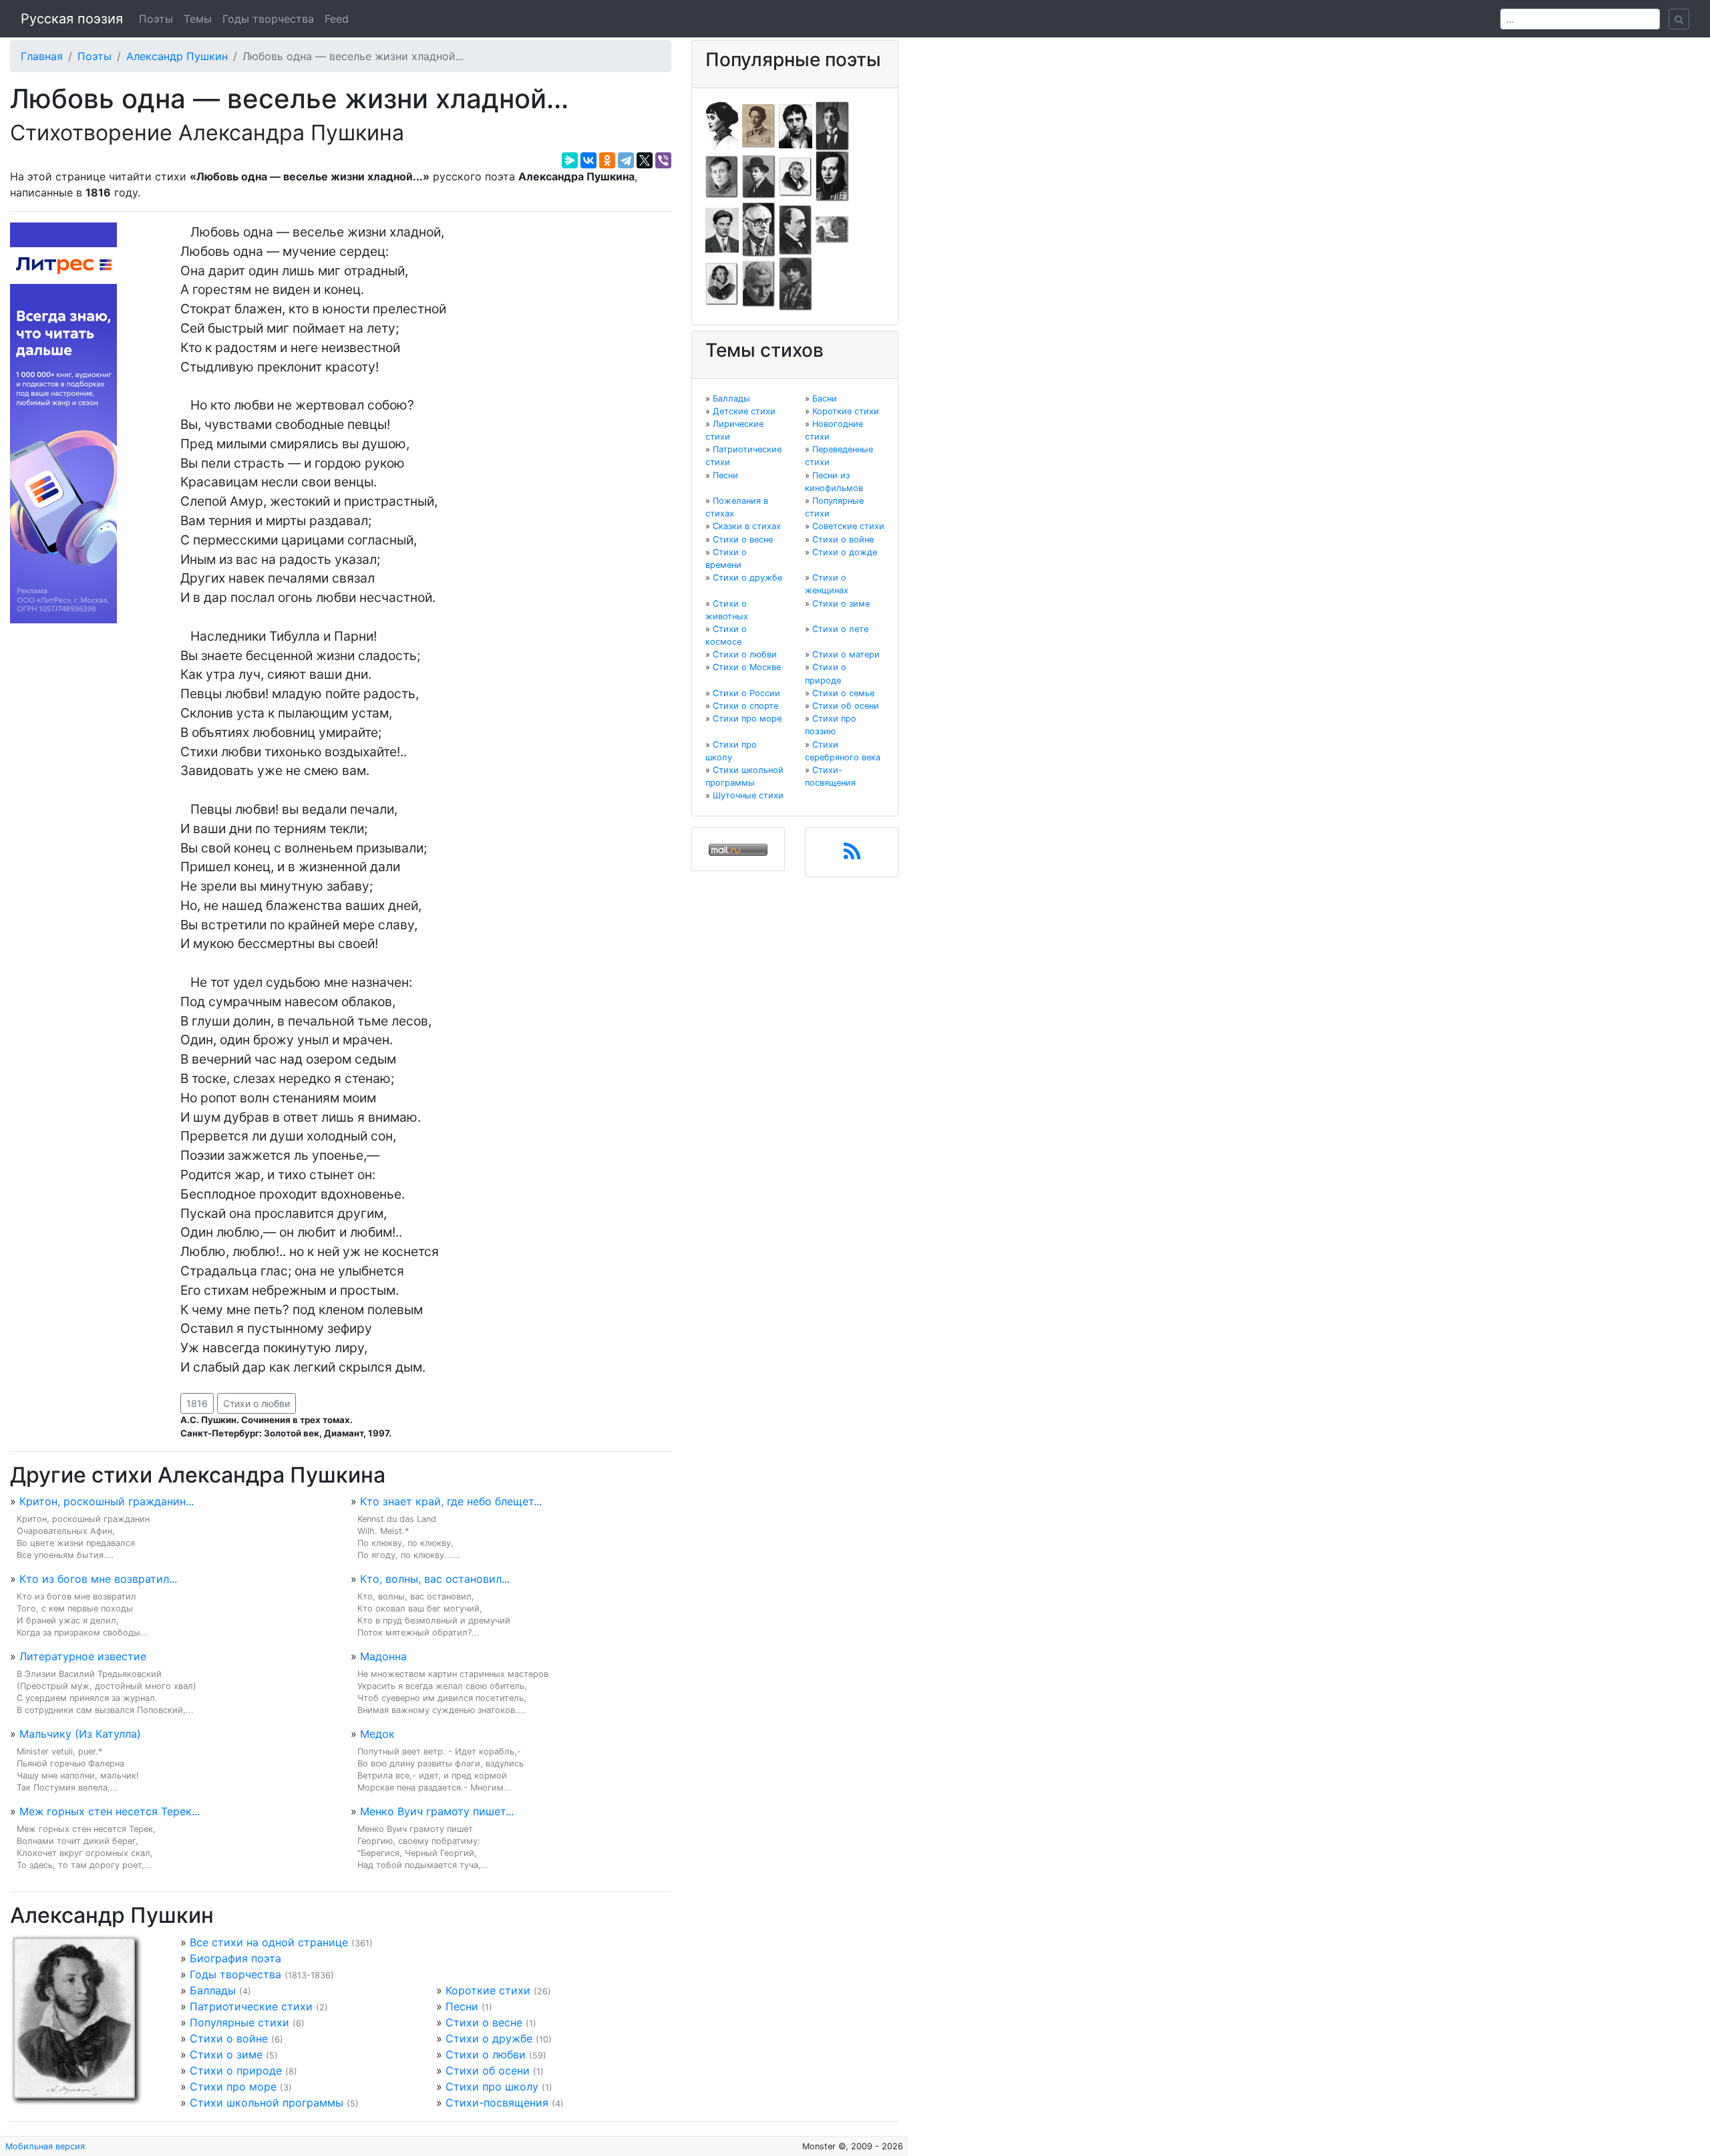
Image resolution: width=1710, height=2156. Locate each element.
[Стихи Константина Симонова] (759, 283)
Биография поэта (235, 1958)
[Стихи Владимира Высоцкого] (796, 125)
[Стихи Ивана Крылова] (796, 176)
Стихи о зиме (226, 2054)
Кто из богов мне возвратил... (98, 1579)
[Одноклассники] (607, 160)
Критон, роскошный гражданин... (107, 1501)
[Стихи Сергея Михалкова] (759, 229)
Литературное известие (83, 1656)
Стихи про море (233, 2087)
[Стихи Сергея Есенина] (759, 176)
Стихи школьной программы (267, 2103)
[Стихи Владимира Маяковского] (722, 229)
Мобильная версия (45, 2146)
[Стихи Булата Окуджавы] (832, 229)
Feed (337, 19)
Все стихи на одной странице (269, 1942)
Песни (462, 2006)
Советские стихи (848, 526)
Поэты (156, 19)
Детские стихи (744, 411)
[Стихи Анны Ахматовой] (722, 125)
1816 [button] (197, 1403)
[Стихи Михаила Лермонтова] (832, 176)
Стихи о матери (846, 654)
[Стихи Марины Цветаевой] (796, 283)
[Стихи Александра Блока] (759, 125)
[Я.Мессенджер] (570, 160)
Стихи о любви (256, 1403)
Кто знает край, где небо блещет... (451, 1501)
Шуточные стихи (748, 795)
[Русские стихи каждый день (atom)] (852, 855)
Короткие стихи (488, 1990)
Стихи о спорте (745, 706)
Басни (825, 399)
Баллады (213, 1990)
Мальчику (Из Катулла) (80, 1734)
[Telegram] (626, 160)
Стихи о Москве (747, 667)
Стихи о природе (236, 2070)
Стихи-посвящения (497, 2103)
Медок (377, 1734)
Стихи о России (746, 693)
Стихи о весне (484, 2022)
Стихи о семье (843, 693)
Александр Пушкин (177, 56)
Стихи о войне (229, 2038)
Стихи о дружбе (489, 2038)
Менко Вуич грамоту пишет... (437, 1811)
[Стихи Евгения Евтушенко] (722, 176)
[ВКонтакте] (588, 160)
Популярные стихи (239, 2022)
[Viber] (663, 160)
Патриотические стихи (251, 2006)
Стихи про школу (492, 2087)
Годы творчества (268, 19)
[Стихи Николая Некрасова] (796, 229)
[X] (645, 160)
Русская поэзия (72, 19)
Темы (198, 19)
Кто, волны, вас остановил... (435, 1579)
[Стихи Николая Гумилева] (832, 125)
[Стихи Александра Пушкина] (722, 283)
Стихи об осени (488, 2070)
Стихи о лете (840, 629)
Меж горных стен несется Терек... (110, 1811)
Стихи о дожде (845, 552)
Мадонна (383, 1656)
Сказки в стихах (747, 526)
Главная (42, 56)
